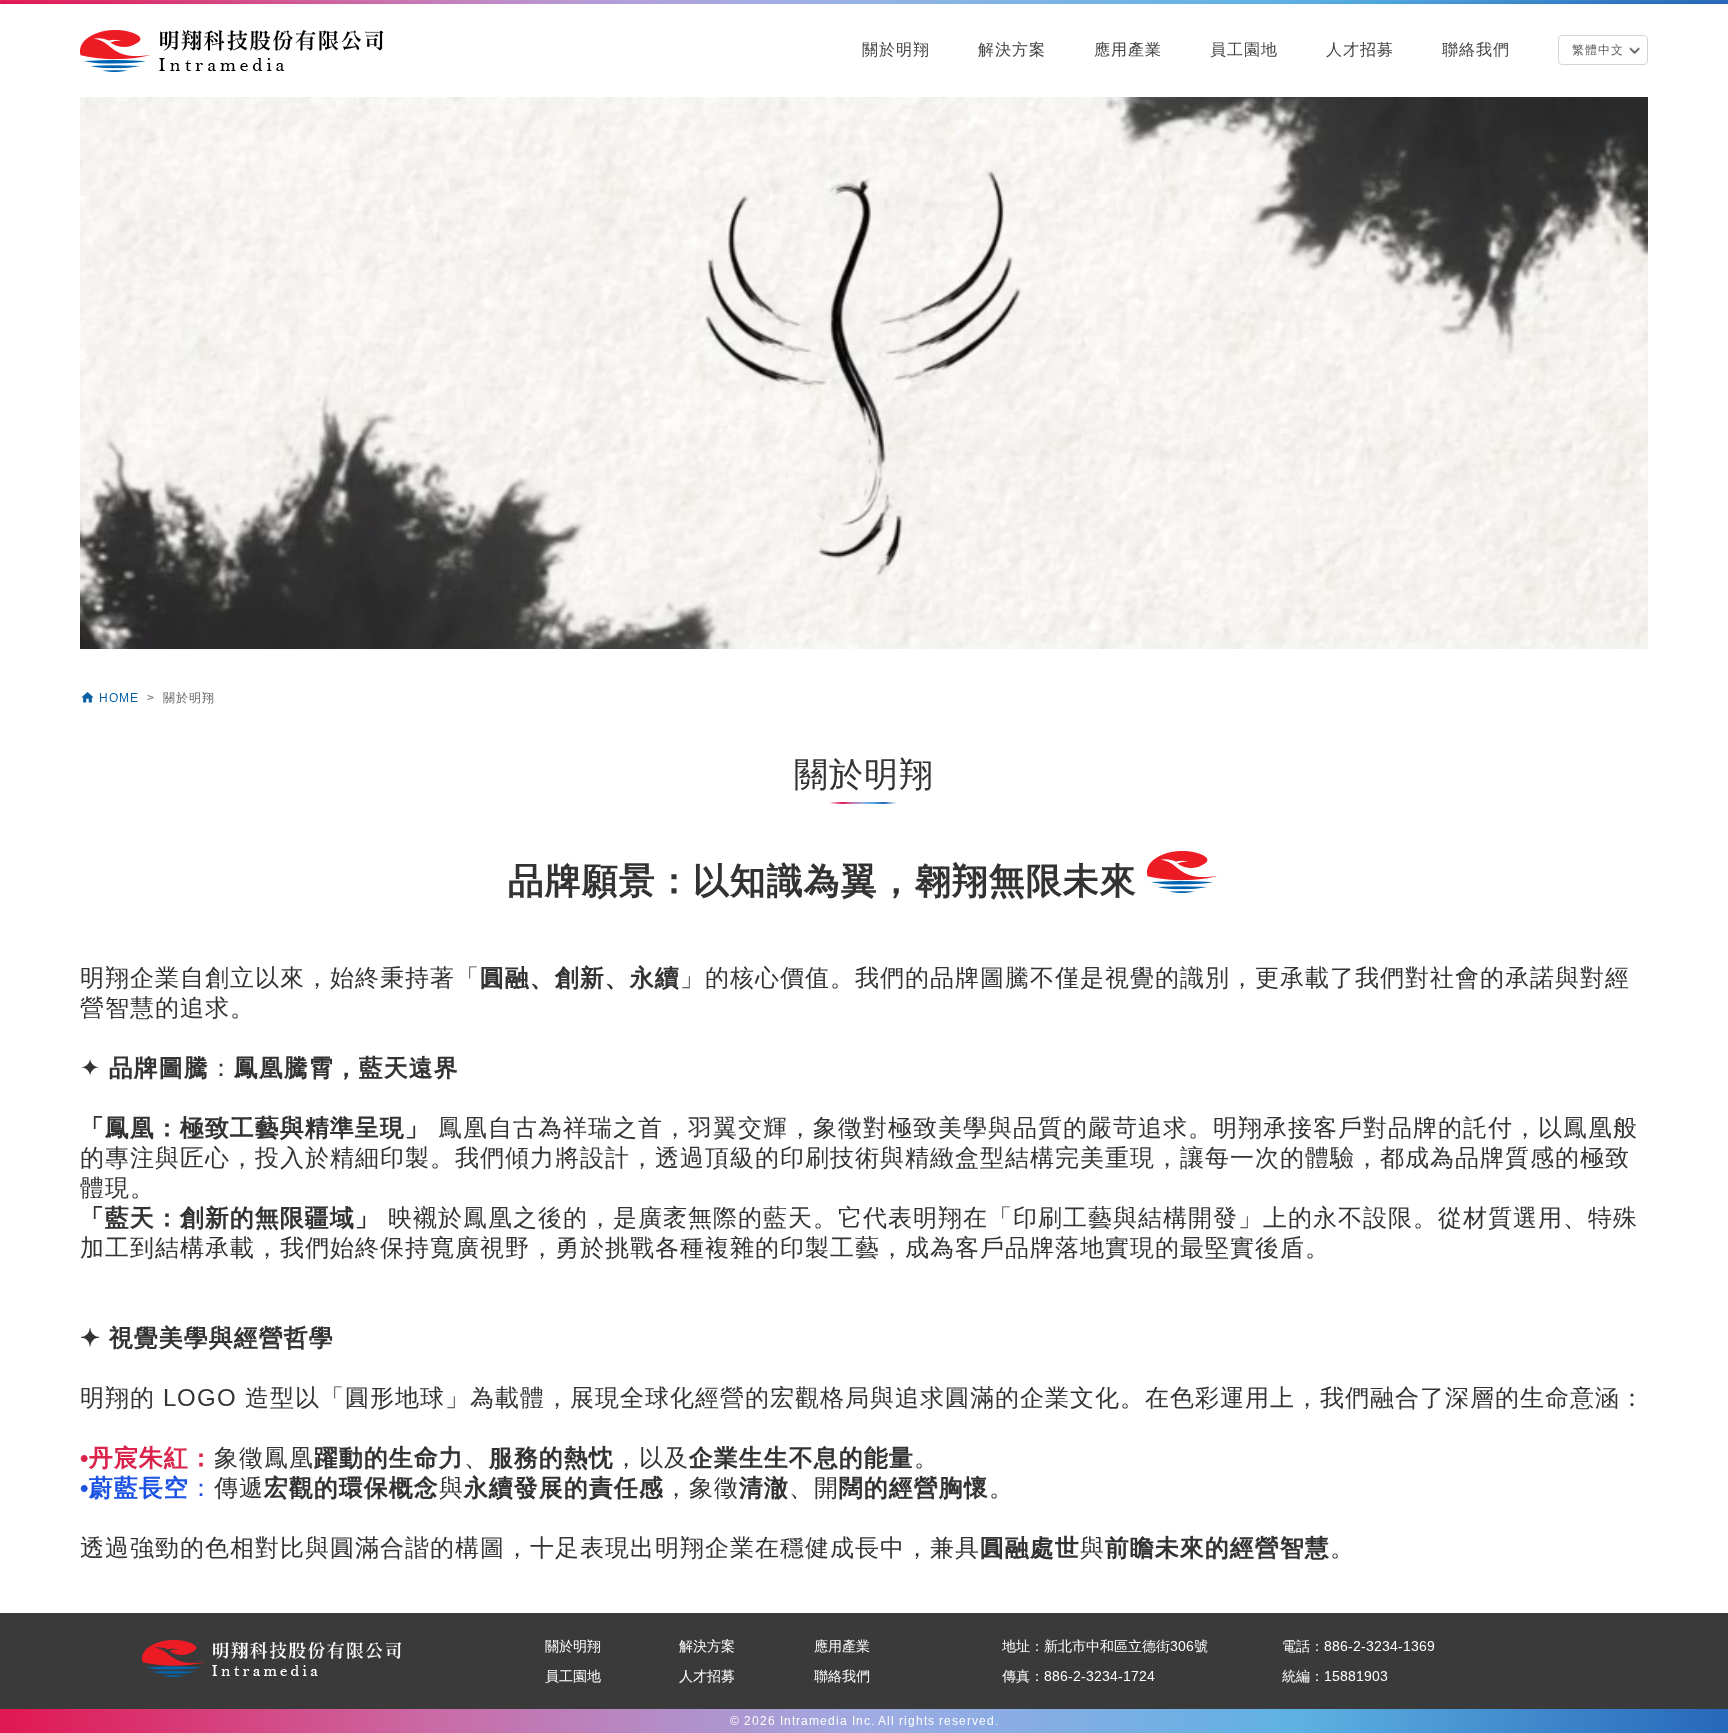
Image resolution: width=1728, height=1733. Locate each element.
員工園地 (1244, 49)
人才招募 (1360, 49)
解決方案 (1012, 49)
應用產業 (1128, 49)
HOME (111, 698)
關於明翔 (896, 49)
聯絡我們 (1476, 49)
